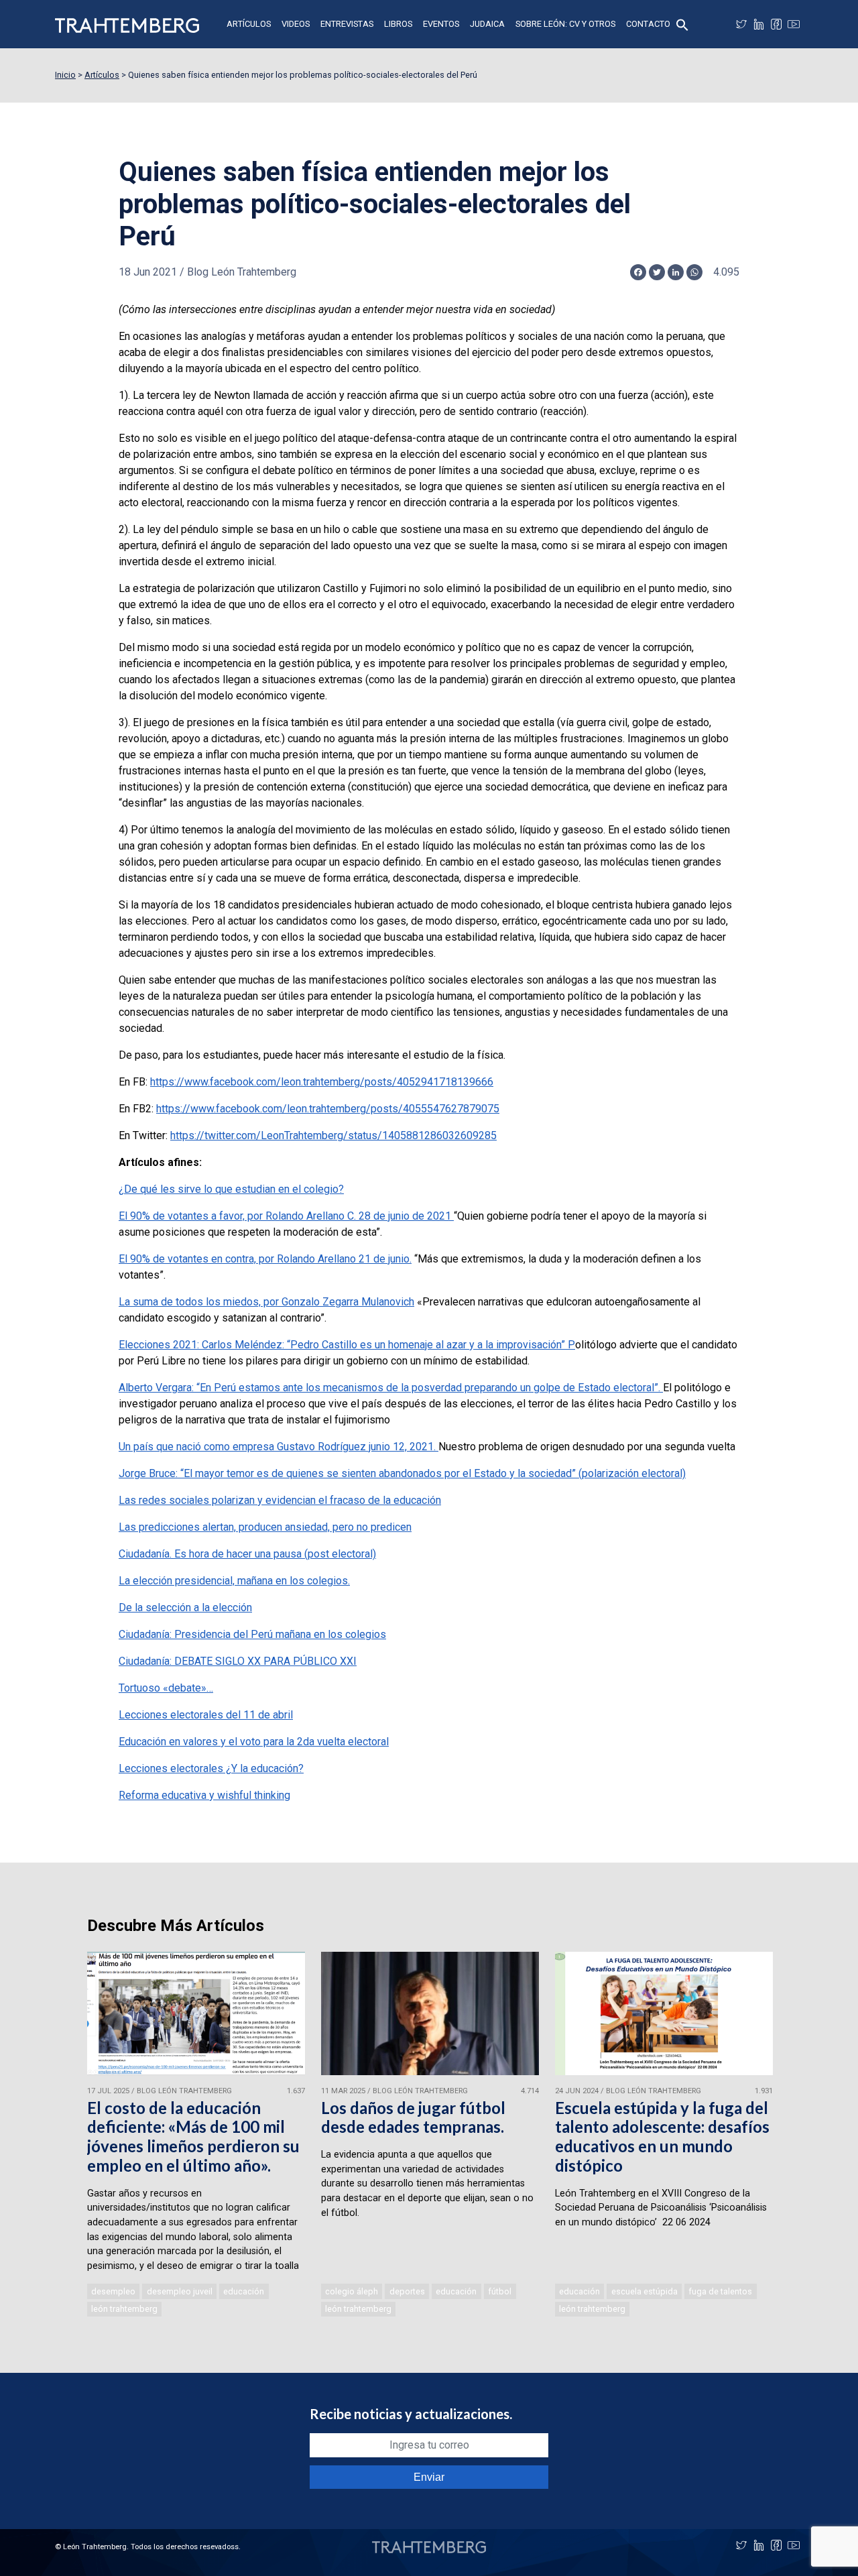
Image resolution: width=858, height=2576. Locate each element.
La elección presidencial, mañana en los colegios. (234, 1581)
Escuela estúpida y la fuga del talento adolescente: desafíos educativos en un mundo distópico (662, 2136)
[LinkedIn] (759, 24)
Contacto (648, 24)
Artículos (249, 24)
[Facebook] (776, 24)
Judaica (487, 24)
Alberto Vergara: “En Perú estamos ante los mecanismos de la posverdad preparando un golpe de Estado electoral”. (391, 1388)
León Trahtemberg (124, 2309)
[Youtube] (794, 24)
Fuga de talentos (720, 2291)
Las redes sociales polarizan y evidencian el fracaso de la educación (280, 1500)
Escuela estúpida (645, 2291)
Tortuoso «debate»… (166, 1688)
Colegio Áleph (352, 2291)
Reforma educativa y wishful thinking (204, 1795)
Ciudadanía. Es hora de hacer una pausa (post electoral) (247, 1554)
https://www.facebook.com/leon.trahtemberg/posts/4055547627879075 (328, 1109)
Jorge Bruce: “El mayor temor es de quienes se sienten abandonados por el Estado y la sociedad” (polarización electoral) (402, 1473)
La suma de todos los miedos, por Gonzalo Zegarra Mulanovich (266, 1302)
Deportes (407, 2291)
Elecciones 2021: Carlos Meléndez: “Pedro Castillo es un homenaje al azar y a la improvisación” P (347, 1345)
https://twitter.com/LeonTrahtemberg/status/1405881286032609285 (333, 1135)
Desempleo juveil (180, 2291)
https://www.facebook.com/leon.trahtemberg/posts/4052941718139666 (322, 1082)
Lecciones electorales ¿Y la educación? (211, 1768)
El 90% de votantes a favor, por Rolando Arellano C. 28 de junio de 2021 (286, 1216)
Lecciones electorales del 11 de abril (206, 1715)
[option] (196, 2135)
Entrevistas (347, 24)
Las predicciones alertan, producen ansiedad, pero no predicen (265, 1527)
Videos (296, 24)
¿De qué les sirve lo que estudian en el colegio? (231, 1189)
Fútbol (500, 2291)
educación (244, 2291)
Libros (398, 24)
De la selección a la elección (185, 1607)
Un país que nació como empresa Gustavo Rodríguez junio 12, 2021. (279, 1447)
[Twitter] (741, 24)
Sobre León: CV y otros (565, 24)
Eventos (441, 24)
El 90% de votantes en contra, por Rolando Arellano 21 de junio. (265, 1259)
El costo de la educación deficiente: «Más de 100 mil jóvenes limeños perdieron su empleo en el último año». (193, 2136)
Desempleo (113, 2291)
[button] (682, 24)
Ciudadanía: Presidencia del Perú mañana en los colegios (252, 1634)
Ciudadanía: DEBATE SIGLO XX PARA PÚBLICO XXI (238, 1661)
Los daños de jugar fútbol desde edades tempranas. (413, 2117)
